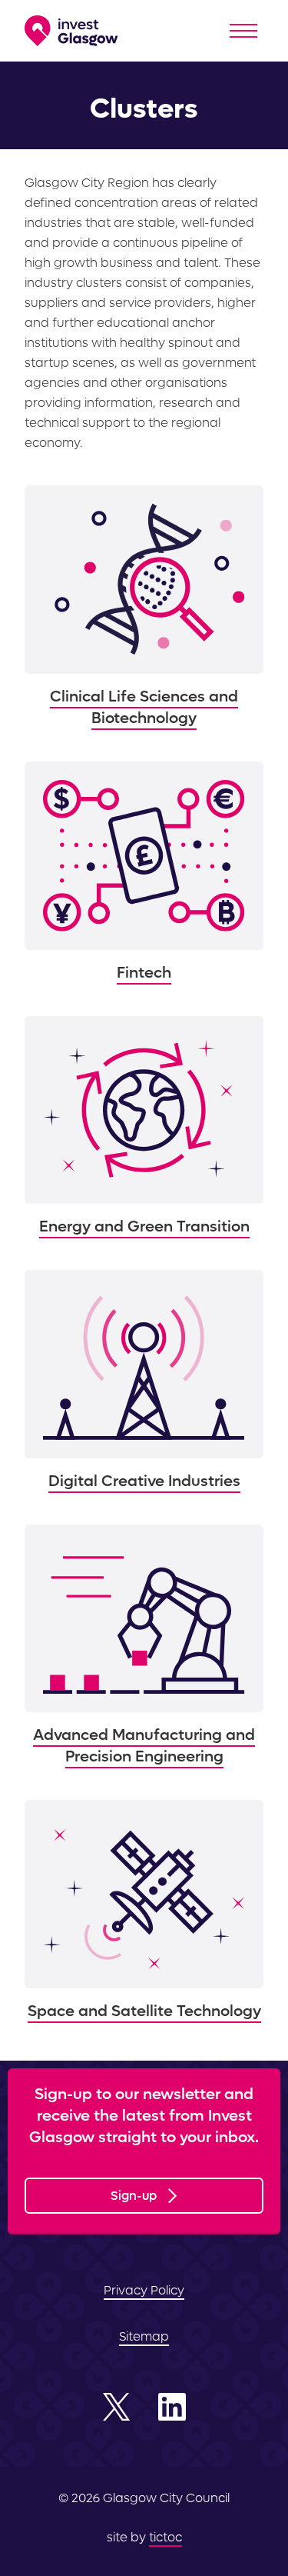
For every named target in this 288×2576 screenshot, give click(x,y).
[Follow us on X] (117, 2407)
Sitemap (144, 2336)
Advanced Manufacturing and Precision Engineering (144, 1646)
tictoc (166, 2537)
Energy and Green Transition (144, 1127)
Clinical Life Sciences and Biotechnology (144, 607)
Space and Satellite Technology (144, 1911)
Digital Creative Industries (144, 1381)
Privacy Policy (144, 2290)
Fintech (144, 873)
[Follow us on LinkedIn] (172, 2407)
